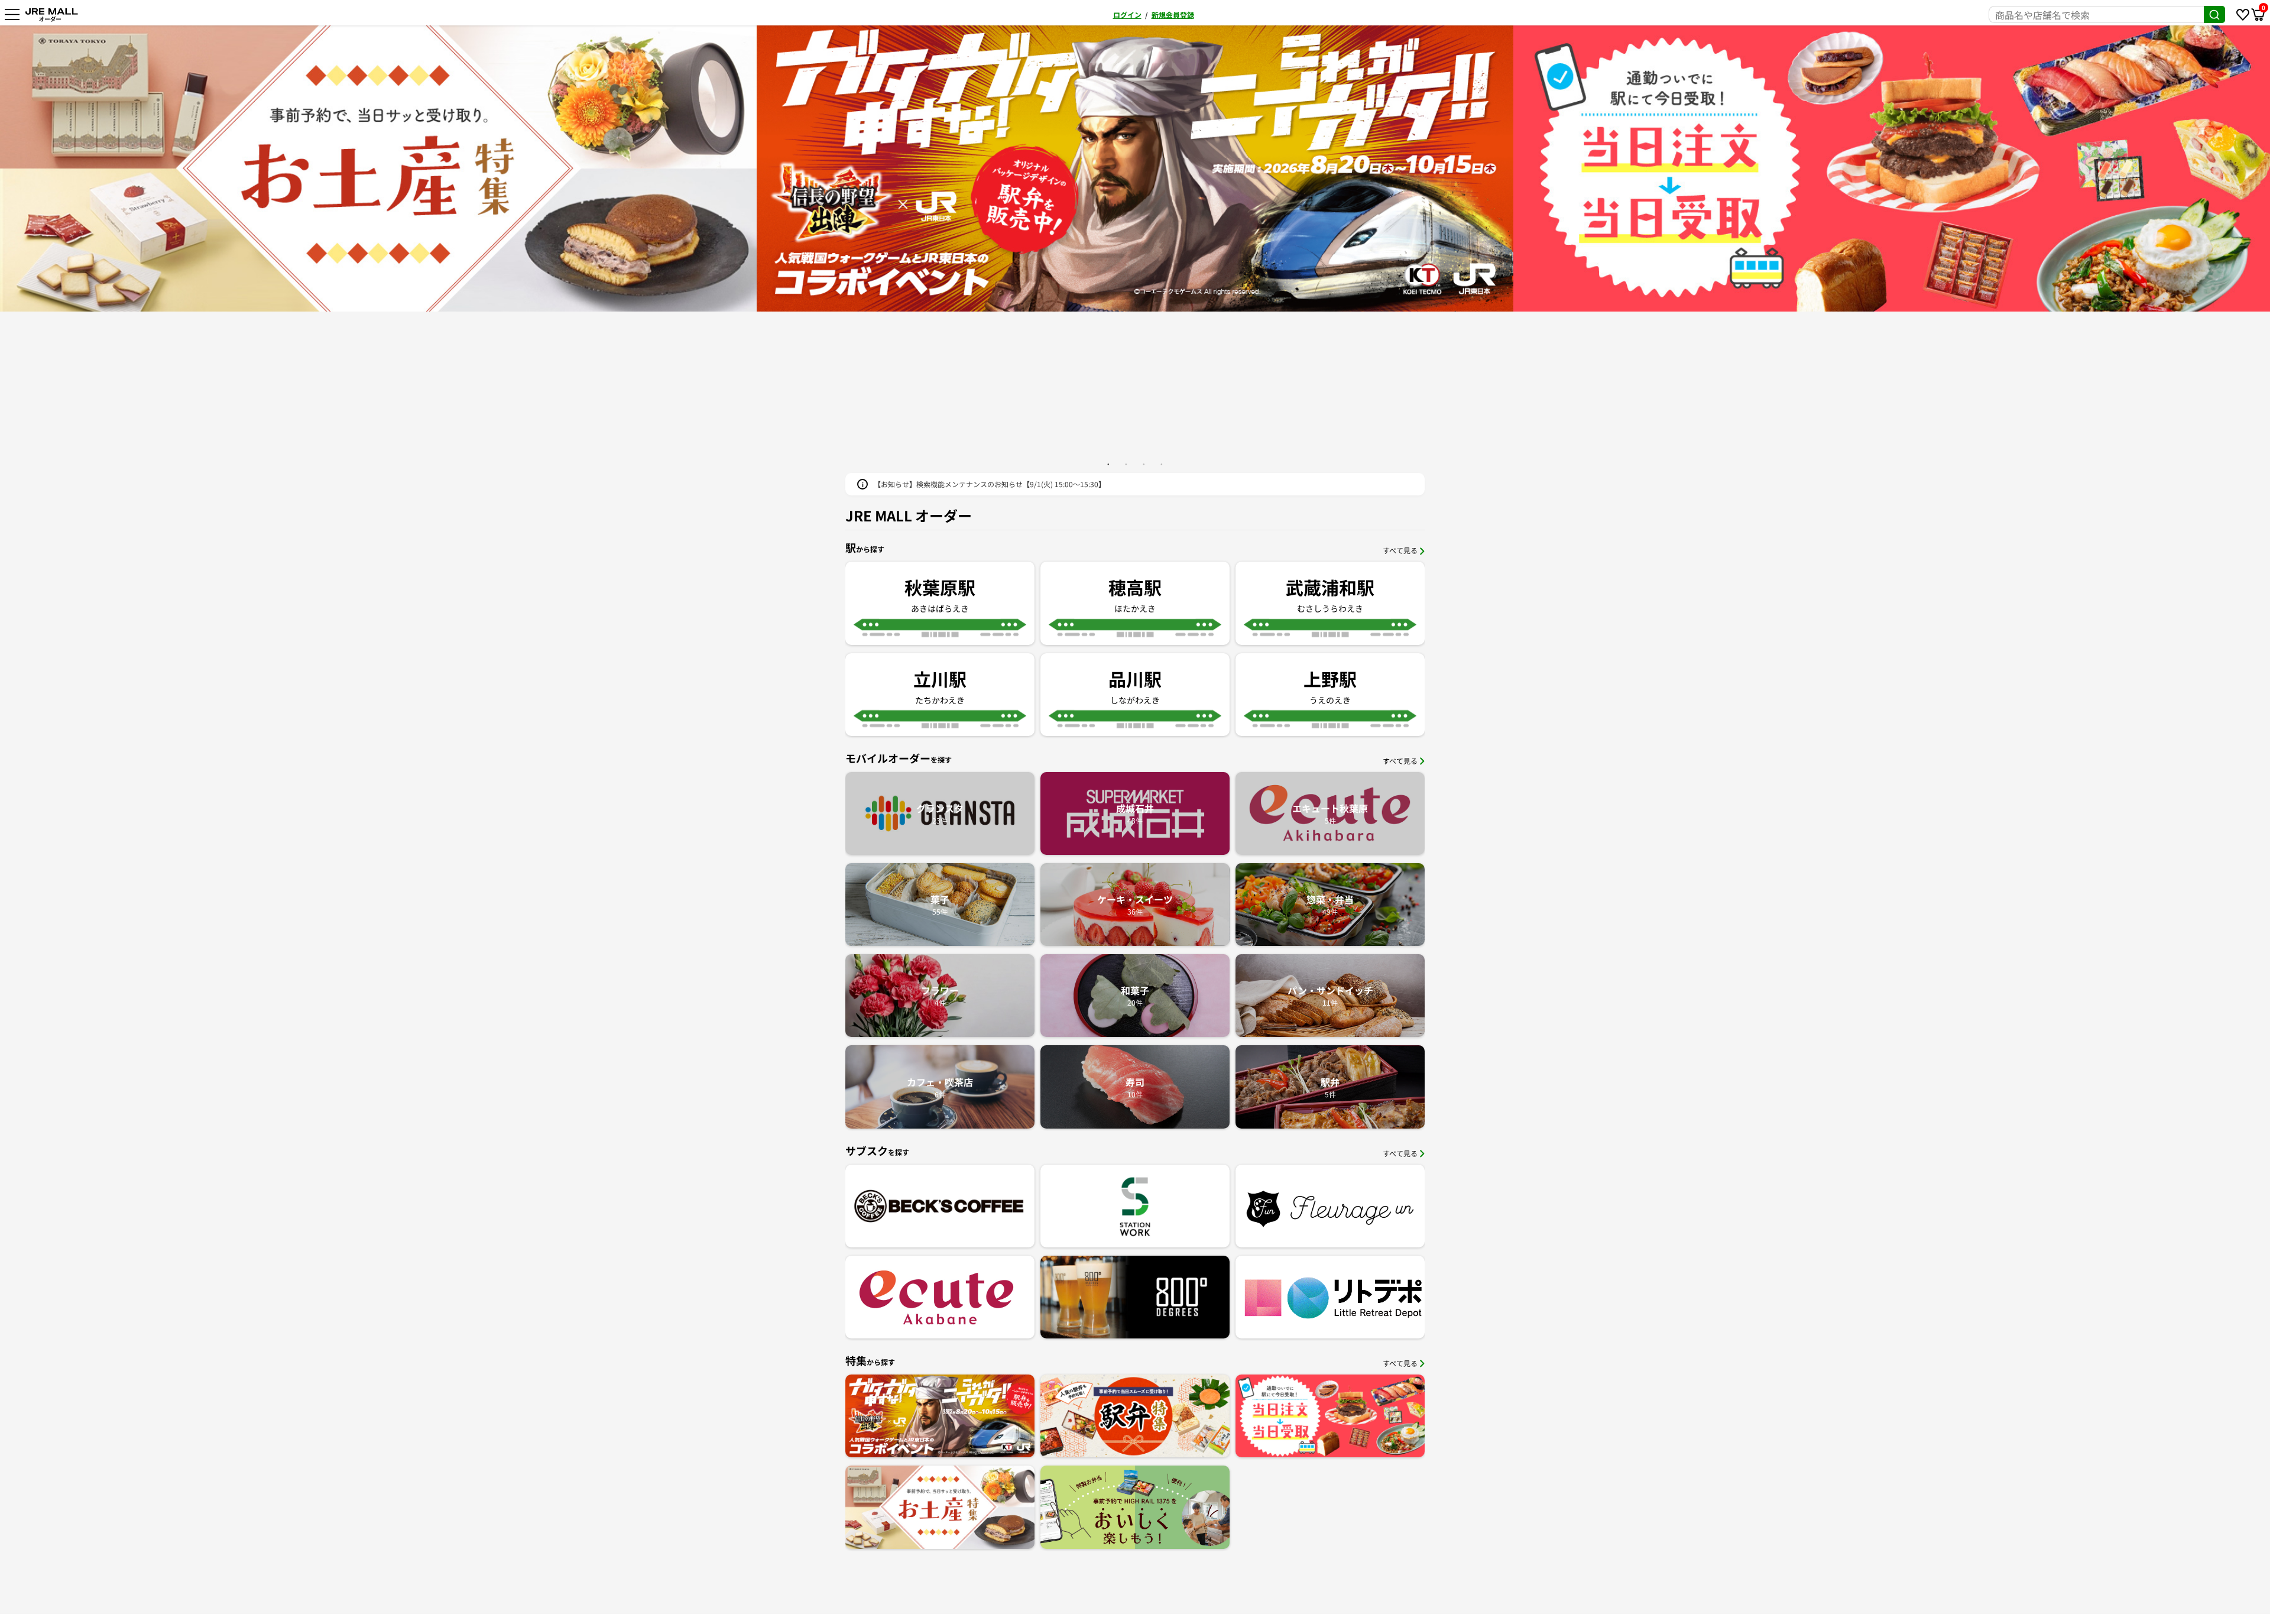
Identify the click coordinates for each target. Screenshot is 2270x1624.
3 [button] (1144, 464)
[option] (408, 168)
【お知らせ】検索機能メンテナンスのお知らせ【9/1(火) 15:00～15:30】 (990, 484)
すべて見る (1400, 550)
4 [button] (1162, 464)
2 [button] (1126, 464)
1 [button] (1108, 464)
